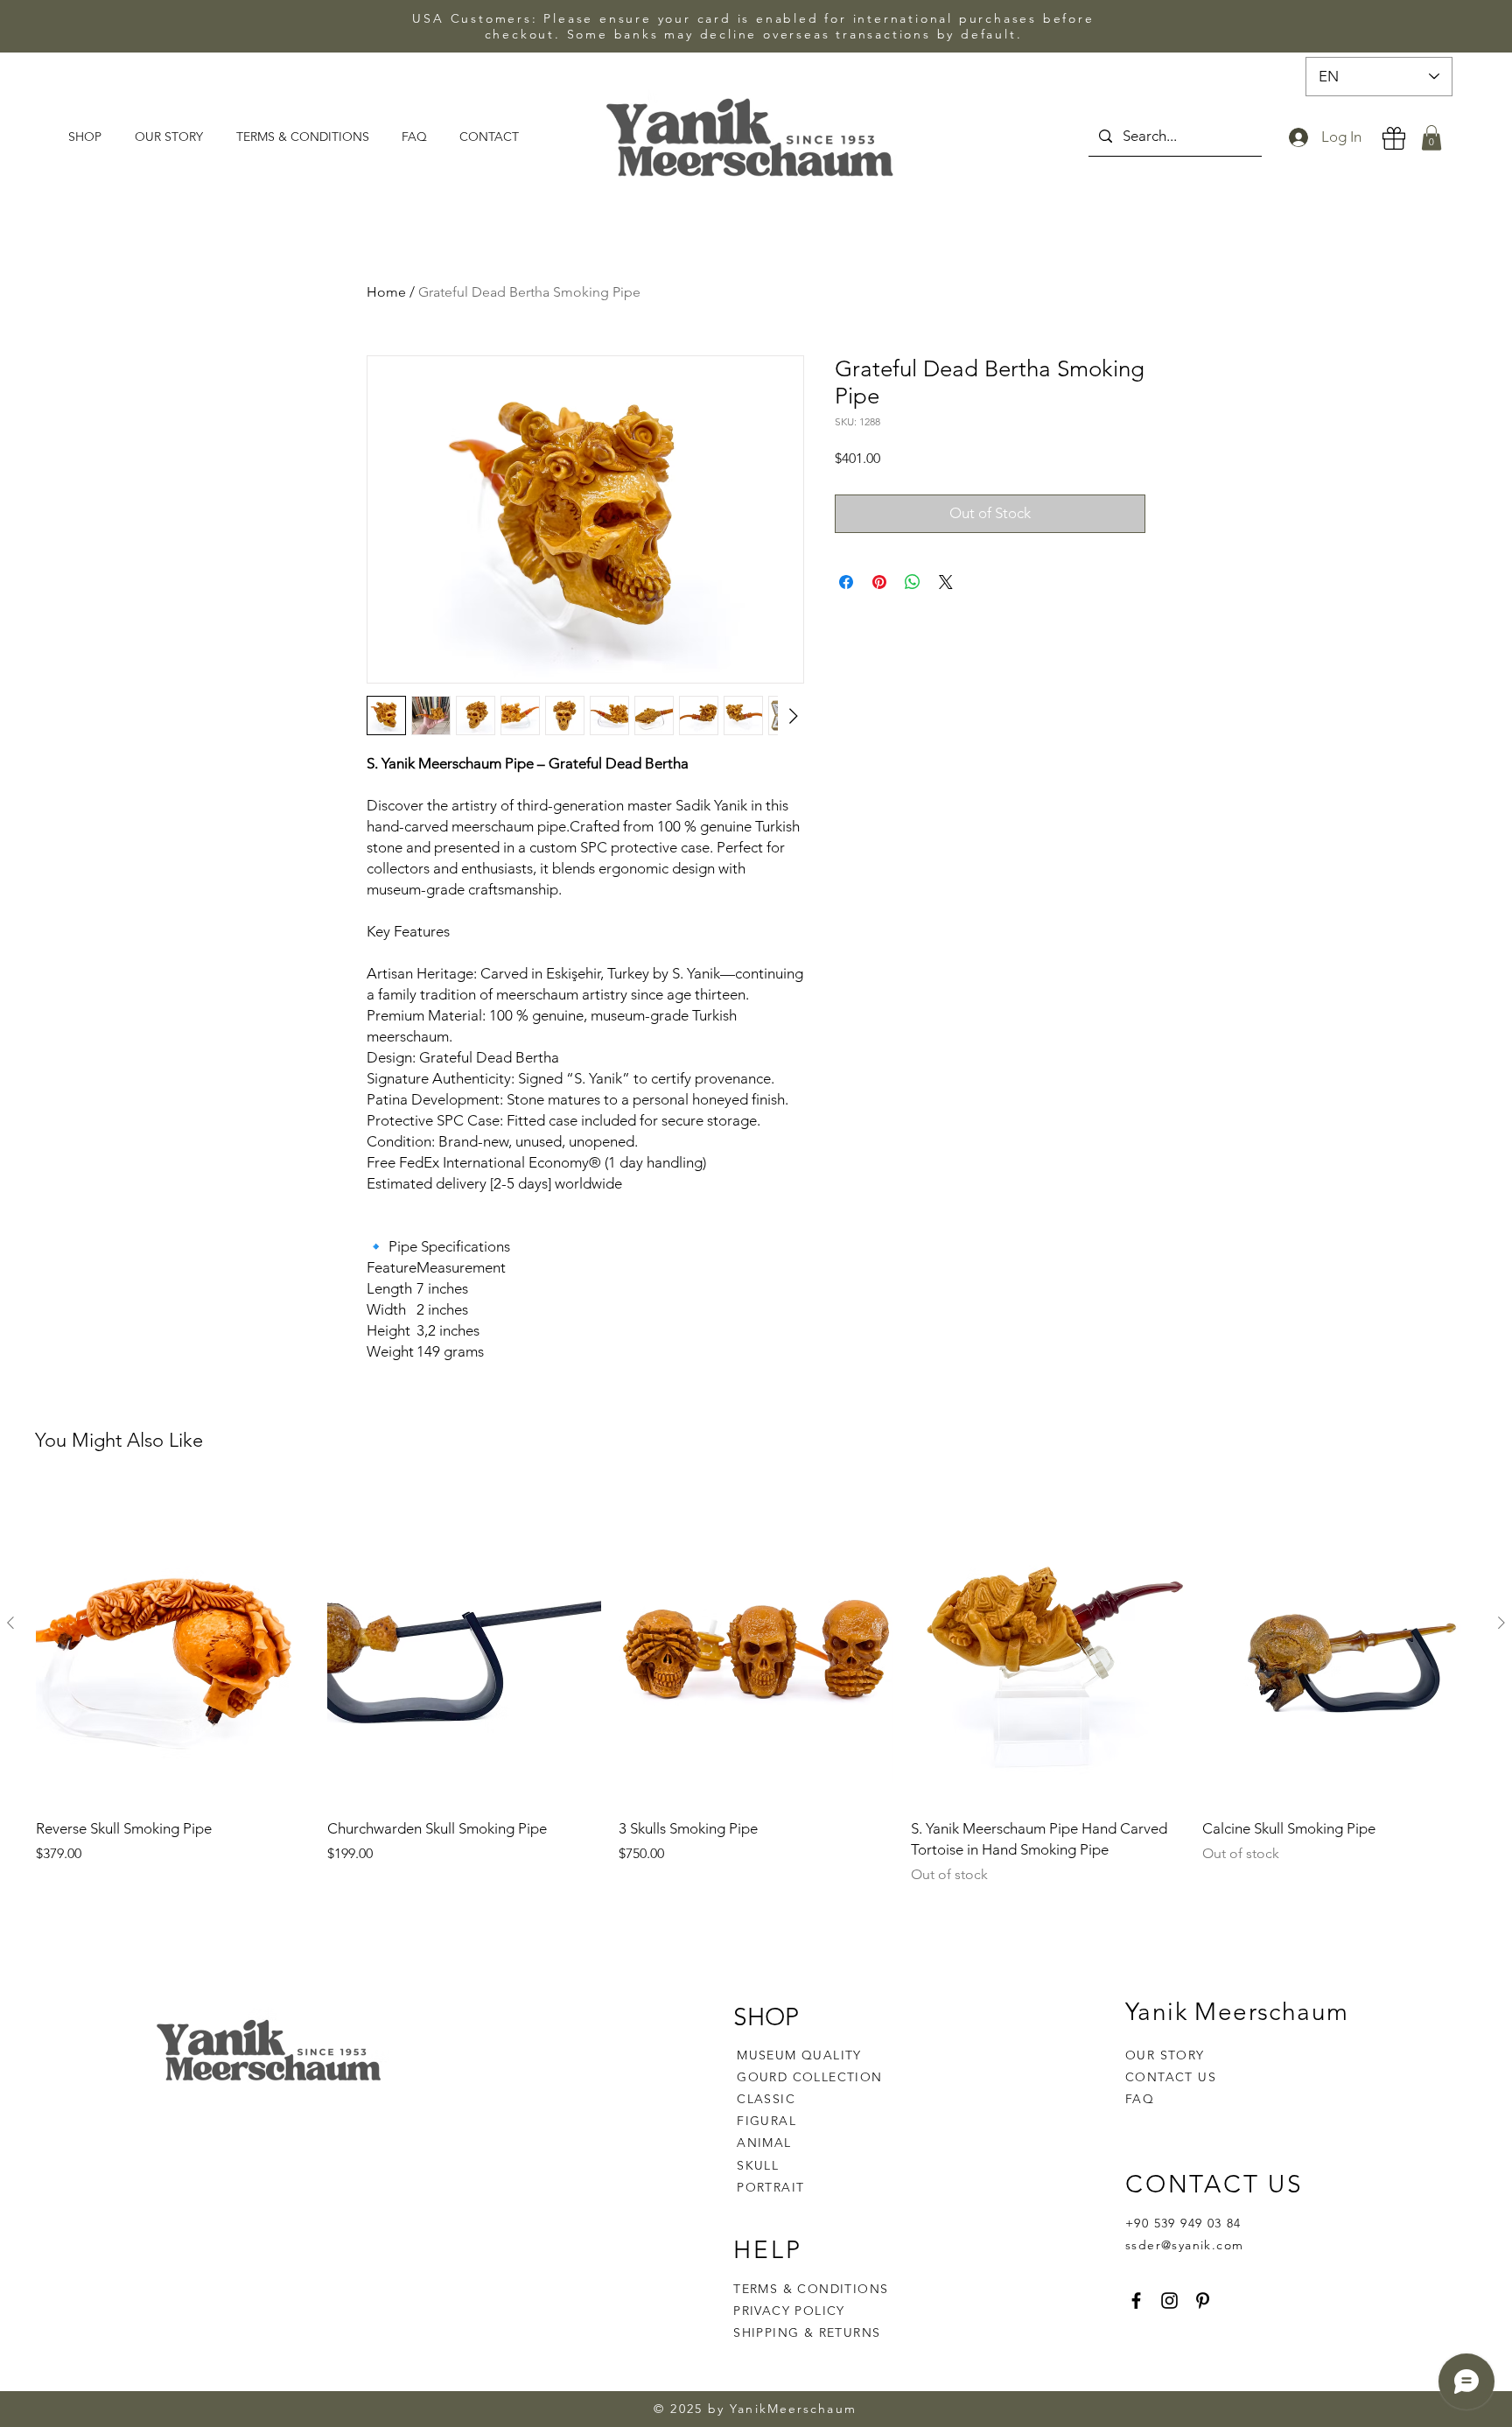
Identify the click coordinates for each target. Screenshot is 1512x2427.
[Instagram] (1169, 2301)
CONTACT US (1171, 2077)
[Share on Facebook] (846, 582)
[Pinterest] (1203, 2301)
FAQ (1140, 2099)
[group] (756, 1686)
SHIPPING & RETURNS (807, 2332)
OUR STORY (1165, 2055)
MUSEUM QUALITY (799, 2055)
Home (386, 292)
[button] (1431, 138)
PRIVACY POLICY (791, 2311)
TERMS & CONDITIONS (811, 2289)
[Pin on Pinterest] (879, 582)
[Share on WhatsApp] (913, 582)
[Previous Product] (10, 1623)
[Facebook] (1136, 2301)
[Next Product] (1501, 1623)
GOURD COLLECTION (809, 2077)
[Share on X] (946, 582)
